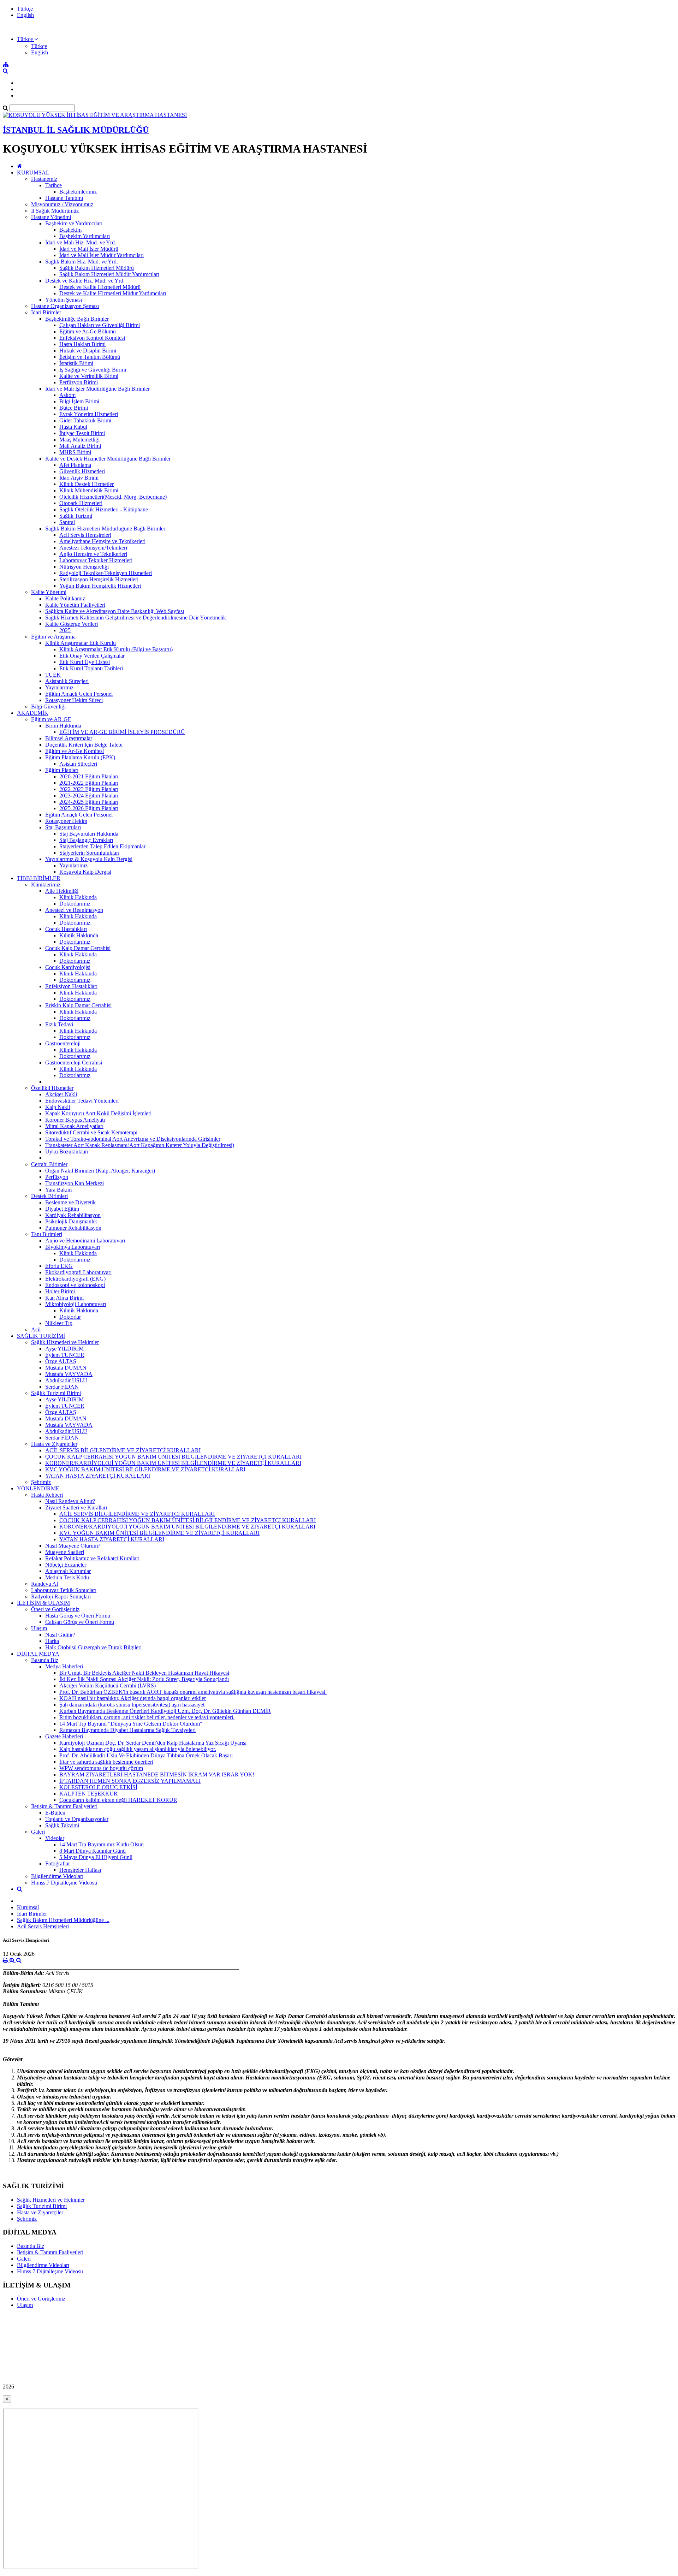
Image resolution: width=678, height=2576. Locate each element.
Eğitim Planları (62, 770)
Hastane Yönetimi (51, 217)
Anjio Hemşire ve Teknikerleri (93, 554)
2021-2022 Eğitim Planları (89, 783)
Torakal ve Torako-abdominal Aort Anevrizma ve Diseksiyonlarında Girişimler (133, 1139)
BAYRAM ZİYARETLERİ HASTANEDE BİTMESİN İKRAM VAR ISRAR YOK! (157, 1774)
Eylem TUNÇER (65, 1355)
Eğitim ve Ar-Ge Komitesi (75, 751)
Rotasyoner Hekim (66, 821)
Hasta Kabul (73, 427)
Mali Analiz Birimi (80, 446)
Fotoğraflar (58, 1863)
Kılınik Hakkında (79, 1310)
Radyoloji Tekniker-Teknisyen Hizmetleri (106, 573)
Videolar (55, 1838)
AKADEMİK (33, 713)
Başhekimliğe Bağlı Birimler (77, 319)
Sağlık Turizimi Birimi (56, 1393)
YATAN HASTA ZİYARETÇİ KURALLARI (98, 1476)
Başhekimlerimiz (78, 192)
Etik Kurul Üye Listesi (85, 662)
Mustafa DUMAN (66, 1368)
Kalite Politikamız (65, 598)
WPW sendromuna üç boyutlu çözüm (101, 1768)
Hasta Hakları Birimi (82, 344)
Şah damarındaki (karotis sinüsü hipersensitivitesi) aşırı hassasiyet (132, 1705)
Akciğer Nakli (61, 1094)
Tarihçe (53, 185)
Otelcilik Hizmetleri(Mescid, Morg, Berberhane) (113, 497)
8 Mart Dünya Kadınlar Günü (93, 1851)
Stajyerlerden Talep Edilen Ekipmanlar (102, 846)
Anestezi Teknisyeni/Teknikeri (93, 548)
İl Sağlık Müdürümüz (55, 211)
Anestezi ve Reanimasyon (74, 910)
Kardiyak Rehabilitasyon (73, 1215)
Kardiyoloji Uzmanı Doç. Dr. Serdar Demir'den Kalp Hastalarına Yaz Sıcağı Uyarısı (153, 1743)
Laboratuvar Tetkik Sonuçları (64, 1590)
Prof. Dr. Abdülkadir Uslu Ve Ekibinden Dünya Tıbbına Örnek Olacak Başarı (146, 1755)
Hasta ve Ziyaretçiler (54, 1444)
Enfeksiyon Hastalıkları (71, 986)
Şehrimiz (41, 1482)
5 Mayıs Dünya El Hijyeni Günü (96, 1857)
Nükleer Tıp (59, 1323)
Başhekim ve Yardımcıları (74, 223)
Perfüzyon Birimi (79, 382)
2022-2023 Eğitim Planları (89, 789)
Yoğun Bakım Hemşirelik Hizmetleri (100, 586)
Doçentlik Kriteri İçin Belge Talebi (84, 745)
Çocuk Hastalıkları (66, 929)
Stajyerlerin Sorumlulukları (89, 853)
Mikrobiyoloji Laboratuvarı (76, 1304)
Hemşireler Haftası (80, 1870)
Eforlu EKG (59, 1266)
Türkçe (25, 9)
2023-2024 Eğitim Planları (89, 796)
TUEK (53, 675)
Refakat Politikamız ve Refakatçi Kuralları (92, 1558)
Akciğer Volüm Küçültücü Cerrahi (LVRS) (108, 1685)
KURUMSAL (33, 173)
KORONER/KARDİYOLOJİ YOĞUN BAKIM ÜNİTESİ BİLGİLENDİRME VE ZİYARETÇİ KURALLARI (173, 1463)
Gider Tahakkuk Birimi (85, 420)
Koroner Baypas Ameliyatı (75, 1120)
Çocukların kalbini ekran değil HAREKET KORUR (118, 1800)
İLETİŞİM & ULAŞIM (43, 1603)
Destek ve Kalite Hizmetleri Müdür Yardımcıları (113, 293)
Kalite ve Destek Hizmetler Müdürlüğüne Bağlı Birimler (108, 459)
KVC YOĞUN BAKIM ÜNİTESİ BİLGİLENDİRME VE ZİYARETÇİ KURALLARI (145, 1469)
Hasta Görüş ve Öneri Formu (78, 1616)
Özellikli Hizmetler (52, 1088)
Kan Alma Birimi (64, 1298)
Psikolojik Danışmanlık (71, 1221)
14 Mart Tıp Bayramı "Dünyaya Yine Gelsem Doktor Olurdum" (131, 1724)
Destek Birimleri (49, 1196)
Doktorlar (70, 1317)
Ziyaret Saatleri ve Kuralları (76, 1507)
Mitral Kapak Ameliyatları (74, 1126)
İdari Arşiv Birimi (79, 478)
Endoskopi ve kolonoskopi (75, 1285)
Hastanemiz (44, 179)
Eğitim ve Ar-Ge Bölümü (88, 331)
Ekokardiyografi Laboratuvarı (78, 1272)
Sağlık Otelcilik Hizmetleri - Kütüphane (104, 509)
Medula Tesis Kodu (67, 1577)
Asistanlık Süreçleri (67, 681)
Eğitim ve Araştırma (53, 637)
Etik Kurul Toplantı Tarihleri (91, 668)
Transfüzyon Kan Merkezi (75, 1183)
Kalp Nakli (58, 1107)
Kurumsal (28, 1907)
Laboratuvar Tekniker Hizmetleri (96, 560)
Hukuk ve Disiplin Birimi (88, 351)
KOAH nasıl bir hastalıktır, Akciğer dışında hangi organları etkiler (133, 1698)
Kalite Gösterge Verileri (72, 624)
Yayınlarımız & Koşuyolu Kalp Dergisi (89, 859)
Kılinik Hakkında (79, 935)
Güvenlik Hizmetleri (82, 471)
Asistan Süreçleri (78, 764)
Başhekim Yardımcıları (85, 236)
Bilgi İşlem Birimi (79, 401)
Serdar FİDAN (62, 1387)
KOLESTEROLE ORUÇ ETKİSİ (98, 1787)
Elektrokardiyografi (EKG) (75, 1279)
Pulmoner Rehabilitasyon (73, 1228)
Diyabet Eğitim (62, 1209)
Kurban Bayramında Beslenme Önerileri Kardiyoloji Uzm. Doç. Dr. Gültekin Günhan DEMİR (165, 1711)
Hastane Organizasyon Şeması (65, 306)
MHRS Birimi (75, 452)
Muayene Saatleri (65, 1552)
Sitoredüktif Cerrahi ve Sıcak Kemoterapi (91, 1132)
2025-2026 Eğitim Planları (89, 808)
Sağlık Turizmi (76, 516)
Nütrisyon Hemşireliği (84, 567)
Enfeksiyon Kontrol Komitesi (92, 338)
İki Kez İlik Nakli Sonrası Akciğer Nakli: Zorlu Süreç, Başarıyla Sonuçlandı (144, 1679)
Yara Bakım (58, 1190)
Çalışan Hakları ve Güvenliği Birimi (100, 325)
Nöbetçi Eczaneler (66, 1565)
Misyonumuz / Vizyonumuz (62, 204)
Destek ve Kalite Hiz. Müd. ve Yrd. (85, 281)
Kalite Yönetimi (49, 592)
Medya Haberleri (64, 1666)
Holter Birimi (60, 1291)
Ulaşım (39, 1628)
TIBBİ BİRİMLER (39, 878)
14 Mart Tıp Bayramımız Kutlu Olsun (102, 1844)
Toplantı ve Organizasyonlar (77, 1819)
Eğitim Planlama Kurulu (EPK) (80, 757)
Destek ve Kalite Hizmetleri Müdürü (100, 287)
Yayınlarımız (59, 687)
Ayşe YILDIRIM (64, 1349)
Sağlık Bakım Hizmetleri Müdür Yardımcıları (109, 274)
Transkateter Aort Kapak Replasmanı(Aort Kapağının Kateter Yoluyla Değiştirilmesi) (140, 1145)
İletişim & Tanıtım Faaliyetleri (64, 1806)
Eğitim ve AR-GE (51, 719)
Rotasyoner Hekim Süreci (74, 700)
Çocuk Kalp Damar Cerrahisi (78, 948)
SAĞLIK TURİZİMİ (41, 1336)
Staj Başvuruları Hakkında (89, 834)
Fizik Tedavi (59, 1024)
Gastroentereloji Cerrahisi (74, 1063)
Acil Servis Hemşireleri (85, 535)
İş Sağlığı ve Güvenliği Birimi (93, 370)
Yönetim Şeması (64, 300)
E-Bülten (55, 1813)
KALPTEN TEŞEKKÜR (88, 1794)
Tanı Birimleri (47, 1234)
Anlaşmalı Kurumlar (68, 1571)
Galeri (38, 1832)
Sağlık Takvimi (62, 1825)
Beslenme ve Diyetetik (70, 1202)
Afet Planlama (75, 465)
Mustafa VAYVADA (69, 1374)
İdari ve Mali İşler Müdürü (89, 249)
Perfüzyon (57, 1177)
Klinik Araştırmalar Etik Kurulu (81, 643)
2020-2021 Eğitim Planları (89, 776)
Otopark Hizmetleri (81, 503)
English (25, 15)
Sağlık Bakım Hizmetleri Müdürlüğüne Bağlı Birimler (105, 529)
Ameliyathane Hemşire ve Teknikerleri (102, 541)
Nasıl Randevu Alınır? (70, 1501)
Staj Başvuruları (63, 827)
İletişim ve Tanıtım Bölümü (90, 357)
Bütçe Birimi (74, 408)
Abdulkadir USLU (66, 1380)
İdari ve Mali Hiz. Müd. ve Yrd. (81, 242)
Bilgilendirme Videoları (57, 1876)
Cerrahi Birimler (49, 1164)
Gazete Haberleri (64, 1736)
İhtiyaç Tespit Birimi (82, 433)
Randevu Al (44, 1584)
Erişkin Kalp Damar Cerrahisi (78, 1005)
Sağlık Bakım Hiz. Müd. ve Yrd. (82, 262)
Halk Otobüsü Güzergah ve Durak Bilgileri (93, 1647)
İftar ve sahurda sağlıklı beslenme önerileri (106, 1762)
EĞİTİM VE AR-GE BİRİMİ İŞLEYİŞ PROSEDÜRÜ (122, 732)
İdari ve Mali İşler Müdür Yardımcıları (102, 255)
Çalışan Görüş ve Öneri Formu (80, 1622)
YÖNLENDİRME (38, 1488)
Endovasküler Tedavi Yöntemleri (82, 1101)
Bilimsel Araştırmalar (69, 738)
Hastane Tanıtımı (64, 198)
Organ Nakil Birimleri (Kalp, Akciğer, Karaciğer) (100, 1171)
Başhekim (70, 230)
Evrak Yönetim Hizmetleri (89, 414)
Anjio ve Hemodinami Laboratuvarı (85, 1240)
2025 (65, 630)
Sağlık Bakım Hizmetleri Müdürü (97, 268)
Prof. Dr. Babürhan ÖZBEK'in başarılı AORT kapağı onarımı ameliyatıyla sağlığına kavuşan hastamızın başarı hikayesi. (193, 1692)
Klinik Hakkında (78, 897)
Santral (67, 522)
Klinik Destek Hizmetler (87, 484)
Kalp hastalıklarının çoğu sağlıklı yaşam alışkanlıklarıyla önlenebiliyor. (138, 1749)
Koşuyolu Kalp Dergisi (85, 872)
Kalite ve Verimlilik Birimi (89, 376)
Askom (67, 395)
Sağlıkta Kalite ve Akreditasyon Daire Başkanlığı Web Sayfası (115, 611)
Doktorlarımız (75, 904)
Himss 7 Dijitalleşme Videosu (64, 1883)
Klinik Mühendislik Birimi (89, 490)
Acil (36, 1329)
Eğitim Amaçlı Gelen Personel (79, 694)
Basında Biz (45, 1660)
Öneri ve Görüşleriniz (55, 1609)
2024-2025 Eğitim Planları (89, 802)
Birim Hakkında (63, 726)
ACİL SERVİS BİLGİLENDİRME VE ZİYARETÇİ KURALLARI (123, 1450)
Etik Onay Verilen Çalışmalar (92, 656)
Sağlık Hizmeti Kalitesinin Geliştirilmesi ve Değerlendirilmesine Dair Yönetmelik (136, 618)
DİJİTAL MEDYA (38, 1654)
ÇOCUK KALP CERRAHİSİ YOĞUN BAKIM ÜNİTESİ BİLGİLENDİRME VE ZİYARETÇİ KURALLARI (173, 1457)
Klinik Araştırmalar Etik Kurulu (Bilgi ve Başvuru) (116, 649)
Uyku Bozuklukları (67, 1152)
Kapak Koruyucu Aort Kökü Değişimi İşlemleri (98, 1113)
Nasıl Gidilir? (60, 1635)
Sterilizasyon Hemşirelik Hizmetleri (99, 579)
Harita (52, 1641)
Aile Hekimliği (62, 891)
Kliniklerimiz (46, 885)
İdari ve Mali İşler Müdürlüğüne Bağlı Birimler (97, 389)
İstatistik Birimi (76, 363)
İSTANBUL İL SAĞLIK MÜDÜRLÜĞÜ (76, 130)
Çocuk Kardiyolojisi (68, 967)
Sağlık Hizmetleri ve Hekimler (65, 1342)
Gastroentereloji (63, 1043)
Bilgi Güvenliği (48, 707)
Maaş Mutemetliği (79, 440)
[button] (27, 39)
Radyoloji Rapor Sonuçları (61, 1596)
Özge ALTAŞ (61, 1361)
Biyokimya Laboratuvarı (73, 1247)
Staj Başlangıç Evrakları (86, 840)
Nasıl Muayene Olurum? (73, 1546)
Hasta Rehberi (47, 1495)
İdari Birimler (46, 312)
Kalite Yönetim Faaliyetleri (75, 605)
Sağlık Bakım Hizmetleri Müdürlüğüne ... (63, 1920)
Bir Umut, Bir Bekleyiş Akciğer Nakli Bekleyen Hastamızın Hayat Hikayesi (144, 1673)
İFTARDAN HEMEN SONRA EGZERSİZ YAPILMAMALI (130, 1781)
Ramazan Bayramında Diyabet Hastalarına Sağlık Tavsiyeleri (127, 1730)
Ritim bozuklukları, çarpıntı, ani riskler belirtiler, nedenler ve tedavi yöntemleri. (147, 1717)
